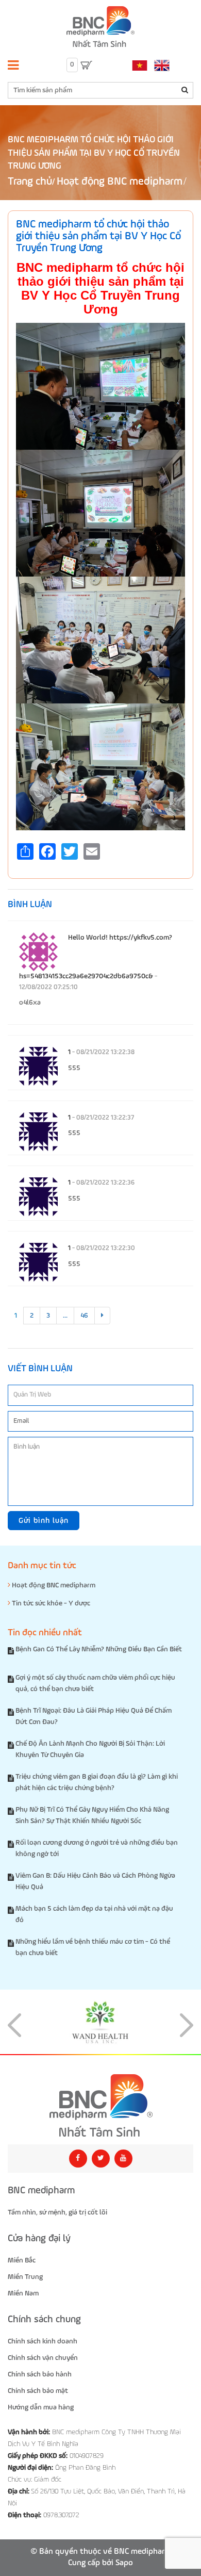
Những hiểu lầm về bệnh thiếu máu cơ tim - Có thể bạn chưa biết (93, 1947)
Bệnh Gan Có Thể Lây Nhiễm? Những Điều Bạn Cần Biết (99, 1649)
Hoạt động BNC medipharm (120, 182)
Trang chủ (30, 182)
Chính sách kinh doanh (43, 2341)
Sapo (124, 2563)
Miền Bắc (22, 2260)
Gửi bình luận (44, 1521)
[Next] (102, 1316)
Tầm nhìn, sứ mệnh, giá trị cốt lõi (57, 2212)
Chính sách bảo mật (38, 2391)
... (65, 1316)
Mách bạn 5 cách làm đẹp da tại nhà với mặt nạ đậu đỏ (94, 1914)
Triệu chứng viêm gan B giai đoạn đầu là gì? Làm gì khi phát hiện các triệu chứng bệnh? (97, 1782)
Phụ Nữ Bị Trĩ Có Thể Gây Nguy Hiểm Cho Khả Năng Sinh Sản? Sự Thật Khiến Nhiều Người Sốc (92, 1815)
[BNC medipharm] (100, 2106)
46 (84, 1316)
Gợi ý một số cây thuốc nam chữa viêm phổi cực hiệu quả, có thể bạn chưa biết (95, 1683)
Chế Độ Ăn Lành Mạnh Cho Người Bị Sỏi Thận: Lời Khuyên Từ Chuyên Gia (90, 1749)
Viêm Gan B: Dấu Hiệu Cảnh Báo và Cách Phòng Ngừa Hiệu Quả (95, 1881)
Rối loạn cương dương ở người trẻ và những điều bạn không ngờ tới (97, 1848)
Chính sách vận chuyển (43, 2358)
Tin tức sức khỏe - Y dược (50, 1603)
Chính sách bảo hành (40, 2374)
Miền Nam (23, 2293)
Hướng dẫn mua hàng (41, 2407)
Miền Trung (25, 2277)
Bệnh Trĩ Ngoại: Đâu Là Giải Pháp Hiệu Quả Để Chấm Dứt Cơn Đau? (94, 1716)
